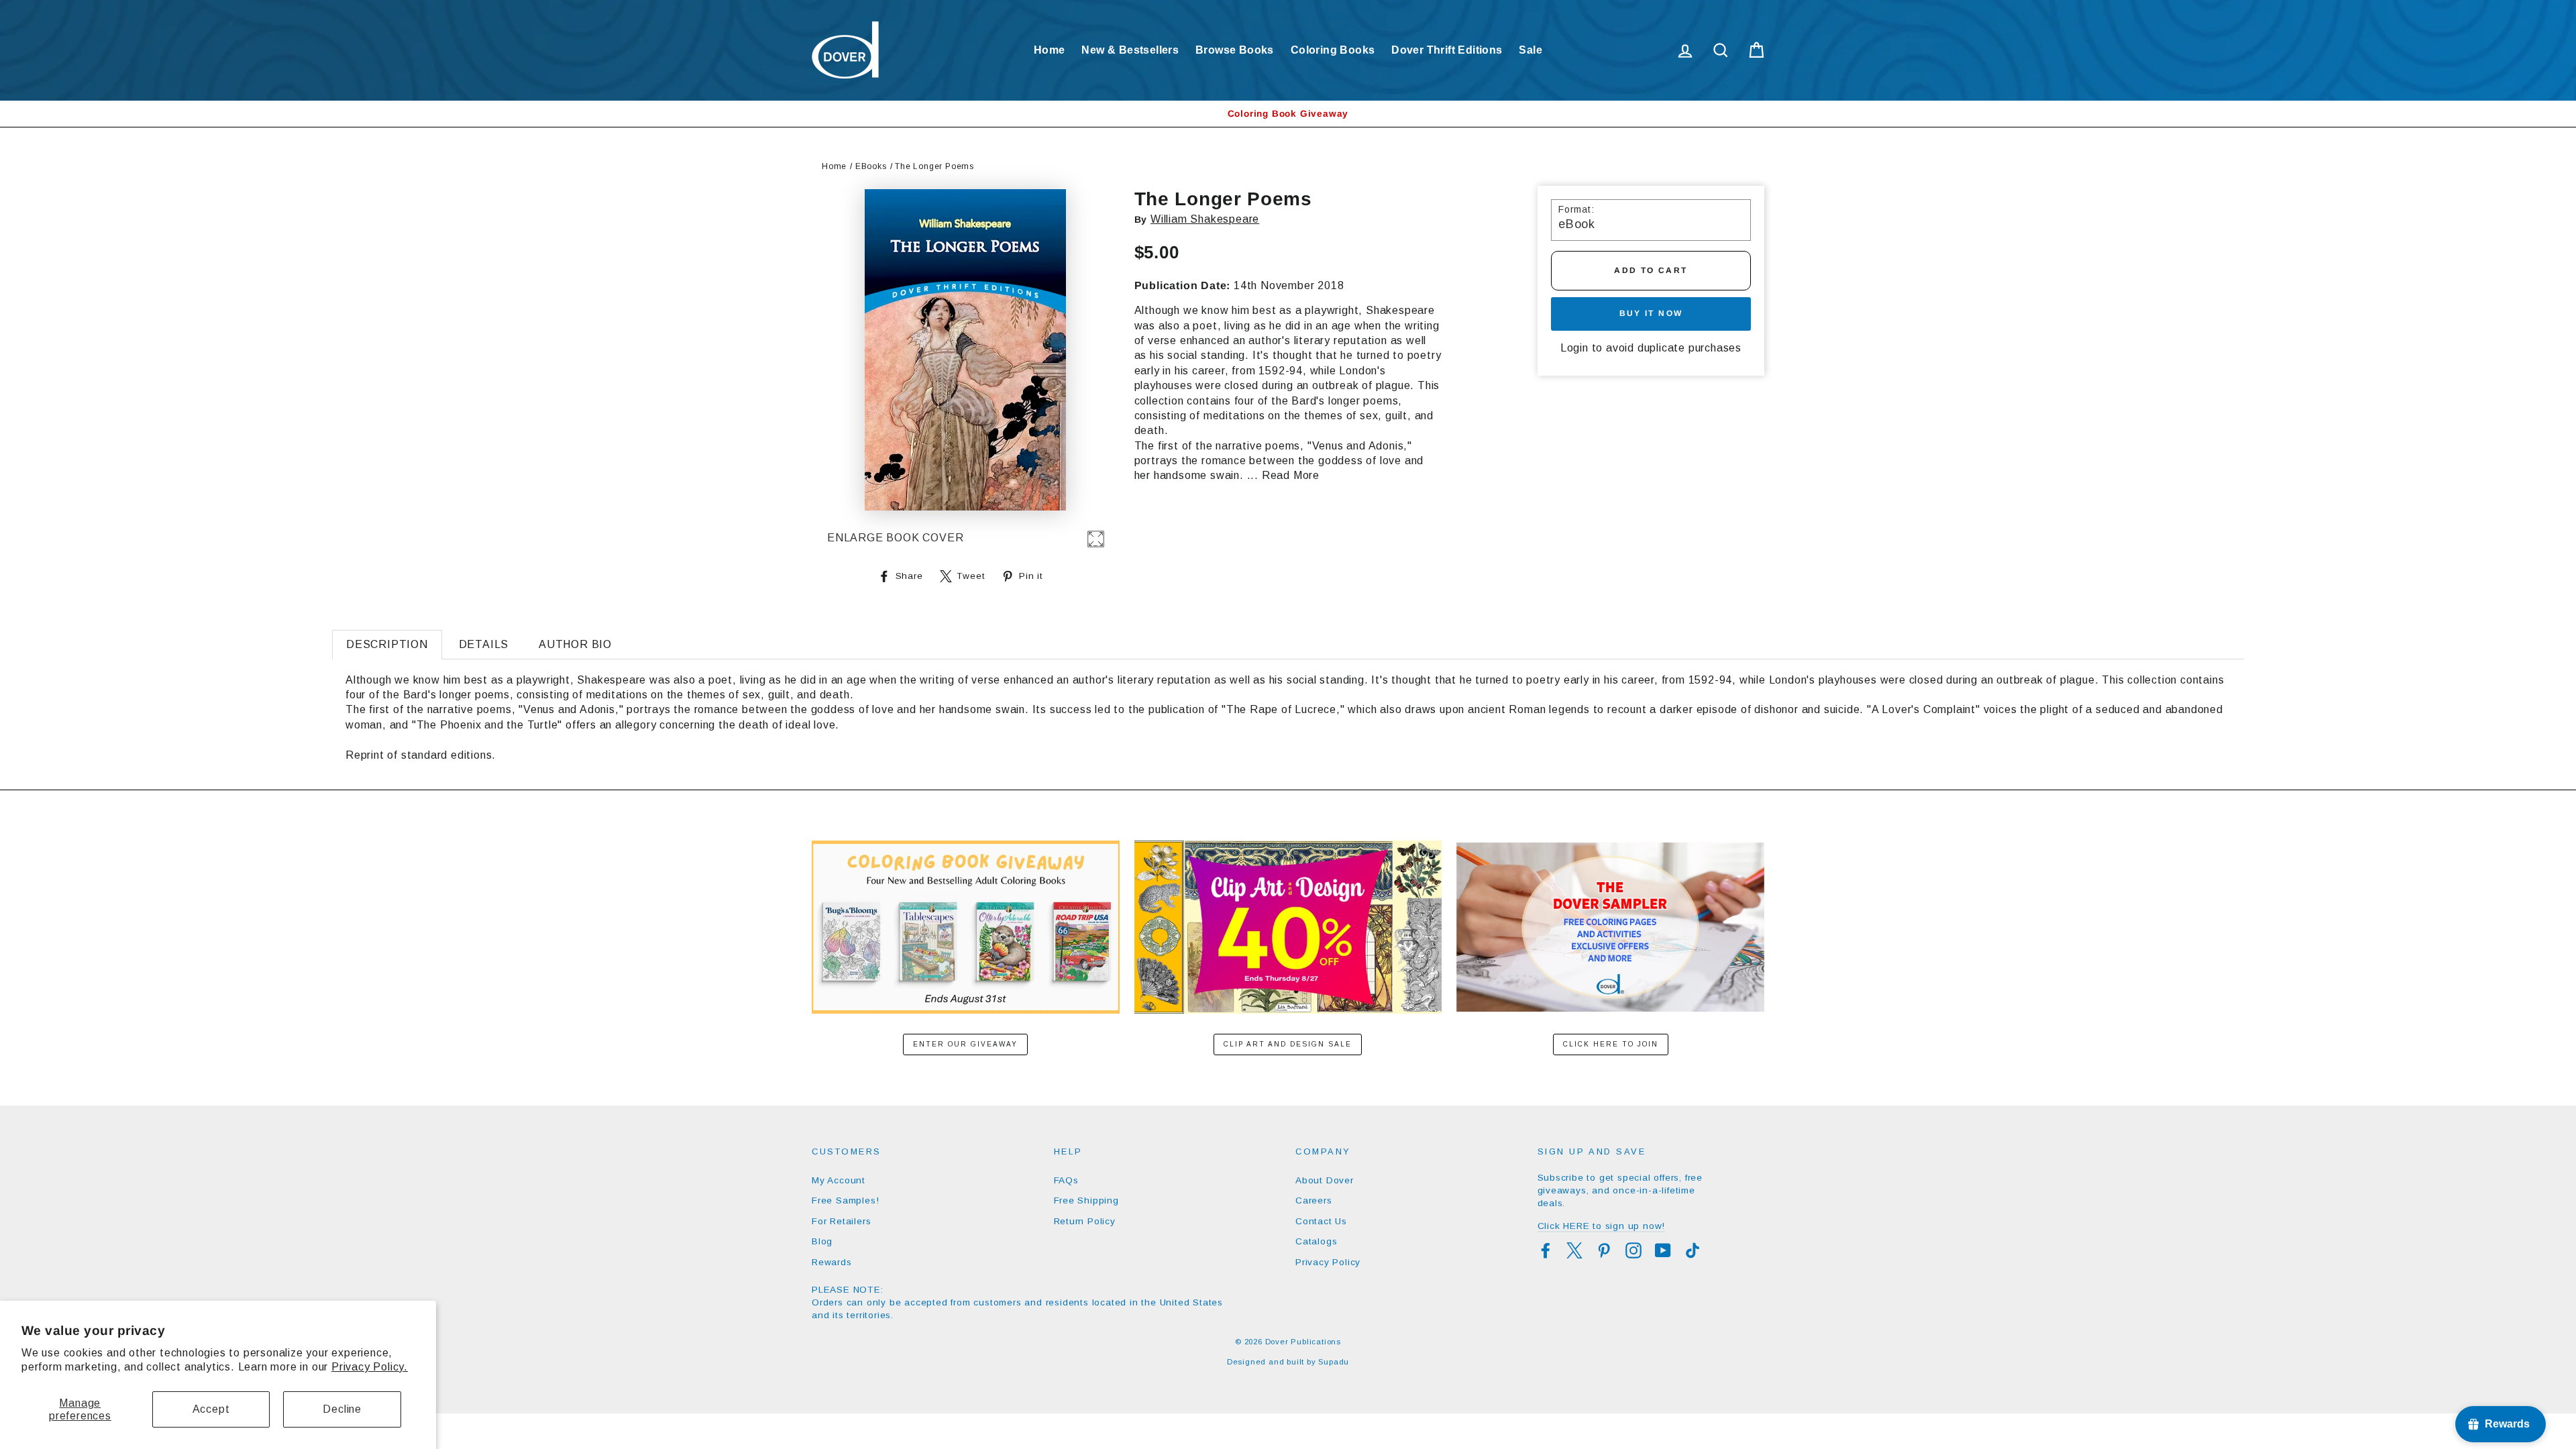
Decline (342, 1409)
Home (1050, 50)
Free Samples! (845, 1200)
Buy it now (1651, 313)
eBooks (871, 166)
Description (387, 644)
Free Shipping (1086, 1200)
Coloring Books (1333, 50)
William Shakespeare (1205, 219)
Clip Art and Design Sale (1288, 1044)
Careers (1314, 1200)
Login (1574, 348)
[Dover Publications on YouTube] (1663, 1250)
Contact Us (1321, 1221)
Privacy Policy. (370, 1367)
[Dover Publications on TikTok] (1693, 1250)
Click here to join (1611, 1044)
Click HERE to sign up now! (1602, 1226)
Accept (211, 1409)
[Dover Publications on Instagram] (1633, 1250)
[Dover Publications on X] (1574, 1250)
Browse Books (1235, 50)
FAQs (1066, 1180)
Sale (1531, 50)
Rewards (832, 1262)
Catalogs (1316, 1241)
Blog (822, 1241)
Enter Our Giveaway (965, 1044)
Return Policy (1085, 1221)
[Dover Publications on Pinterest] (1604, 1250)
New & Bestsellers (1130, 50)
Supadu (1334, 1362)
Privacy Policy (1328, 1262)
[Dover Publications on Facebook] (1546, 1250)
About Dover (1325, 1180)
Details (484, 644)
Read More (1291, 475)
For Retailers (841, 1221)
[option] (1288, 114)
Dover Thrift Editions (1447, 50)
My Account (839, 1180)
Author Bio (575, 644)
